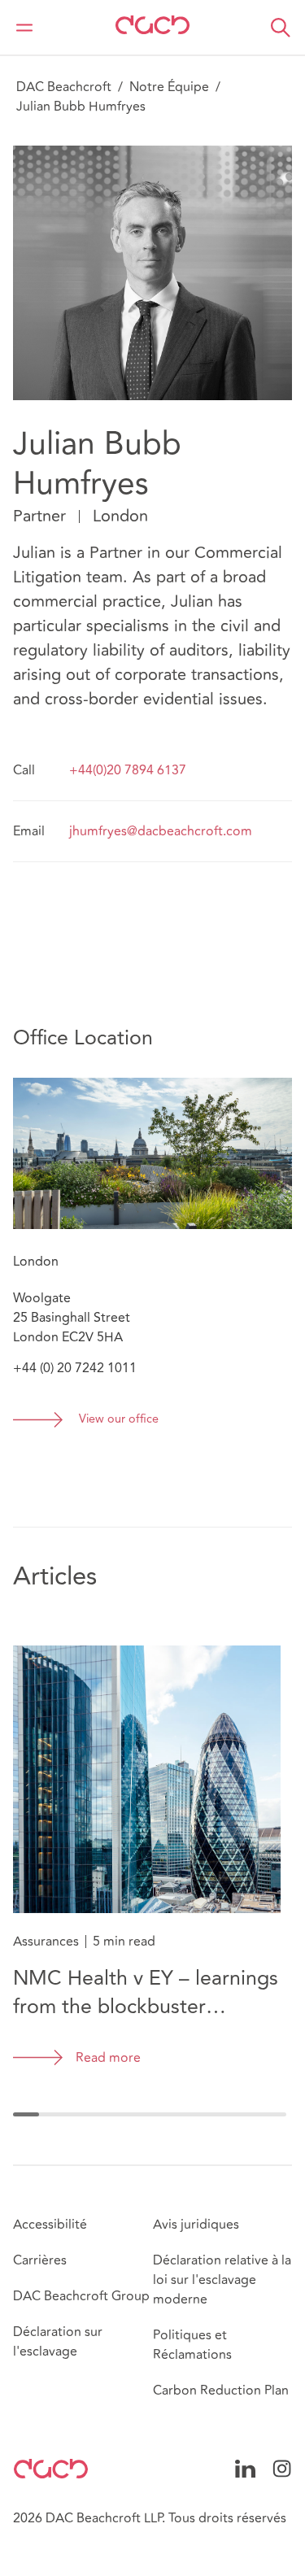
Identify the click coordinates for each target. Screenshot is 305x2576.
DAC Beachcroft (64, 87)
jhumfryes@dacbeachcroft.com (161, 831)
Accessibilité (50, 2225)
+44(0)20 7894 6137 (128, 770)
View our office (119, 1420)
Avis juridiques (196, 2225)
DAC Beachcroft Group (81, 2296)
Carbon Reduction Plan (221, 2391)
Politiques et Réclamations (192, 2345)
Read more (108, 2058)
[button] (281, 28)
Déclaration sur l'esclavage (58, 2342)
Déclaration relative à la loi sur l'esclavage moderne (222, 2280)
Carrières (40, 2260)
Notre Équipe (169, 87)
